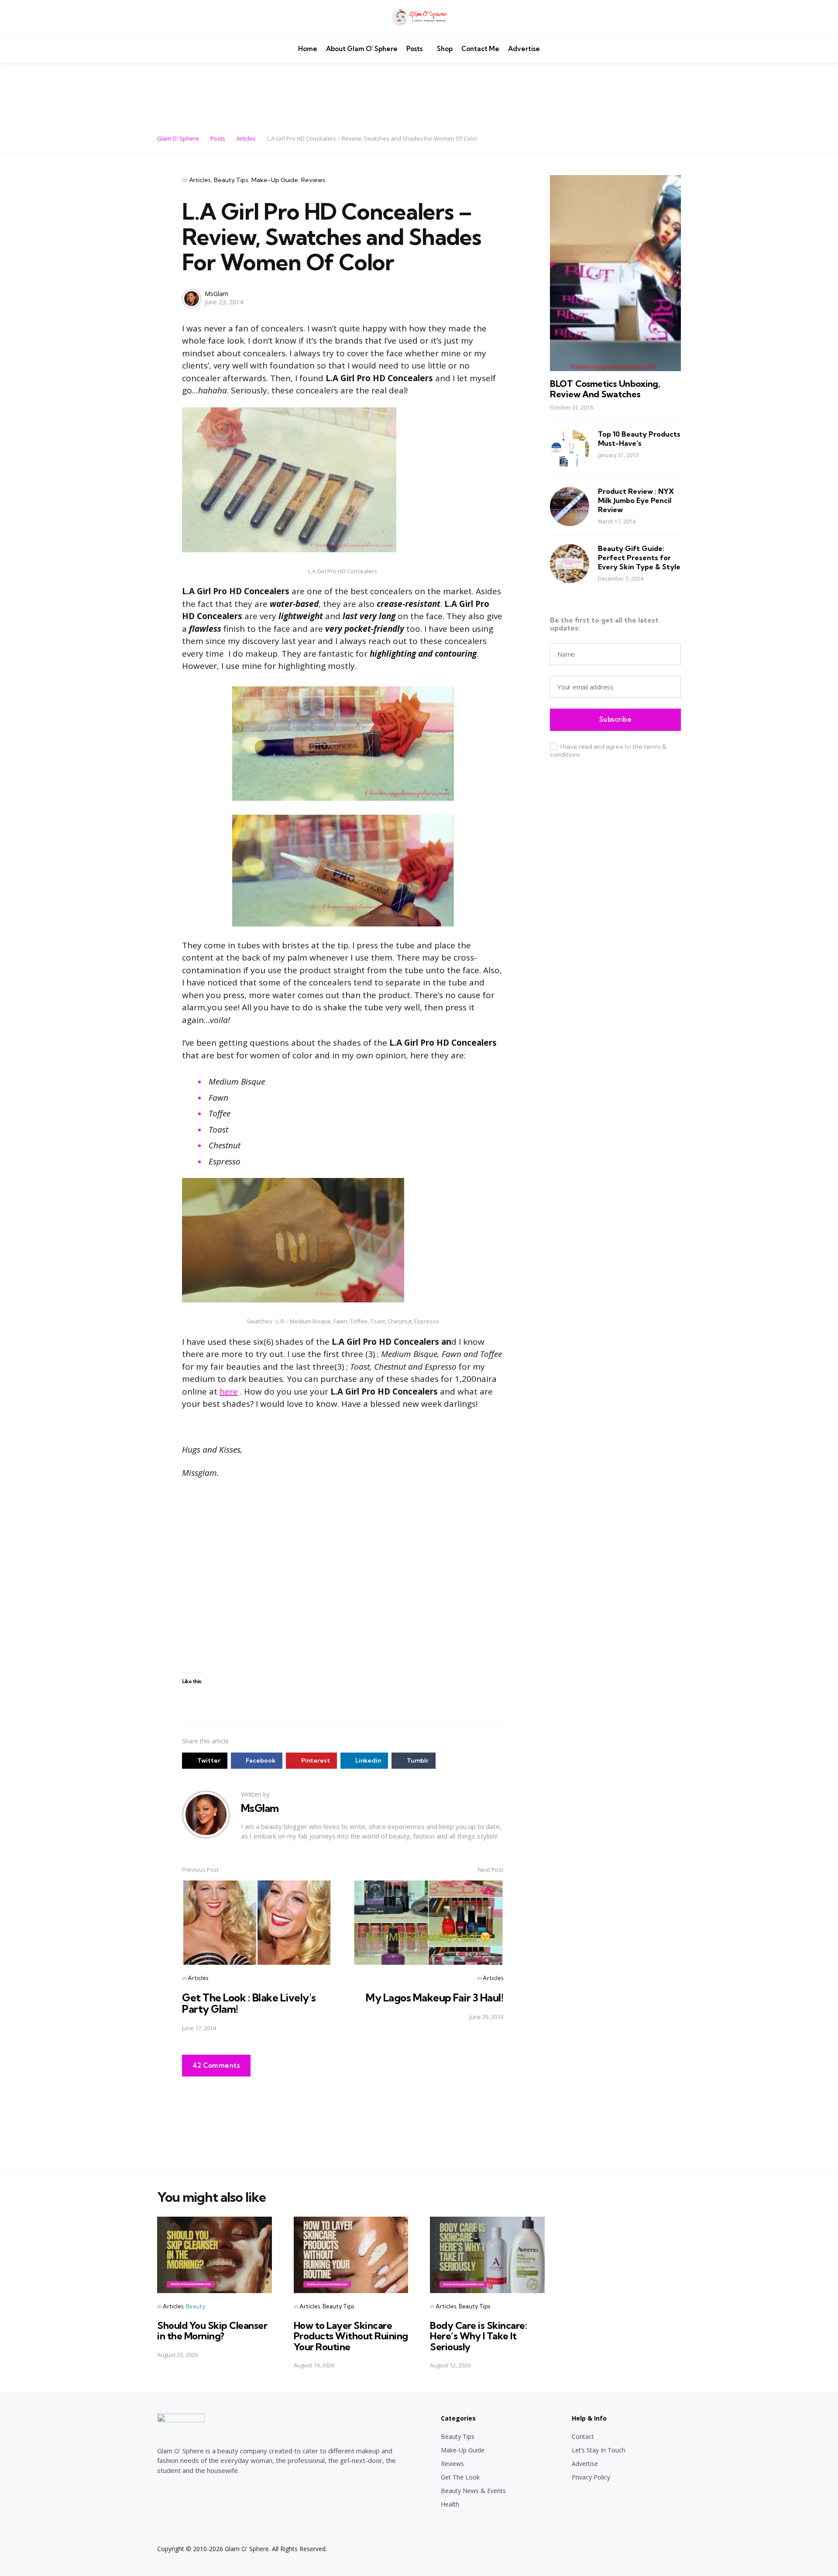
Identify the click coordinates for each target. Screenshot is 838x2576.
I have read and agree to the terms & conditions (608, 750)
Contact (583, 2437)
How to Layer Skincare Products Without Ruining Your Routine (351, 2336)
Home (308, 49)
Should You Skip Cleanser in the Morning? (212, 2331)
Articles (200, 180)
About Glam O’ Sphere (362, 49)
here (229, 1391)
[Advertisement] (419, 93)
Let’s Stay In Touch (599, 2450)
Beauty (196, 2306)
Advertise (524, 49)
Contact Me (480, 49)
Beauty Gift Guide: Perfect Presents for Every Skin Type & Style (639, 558)
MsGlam (216, 294)
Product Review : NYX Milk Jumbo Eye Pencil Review (636, 500)
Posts (414, 49)
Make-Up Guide (275, 180)
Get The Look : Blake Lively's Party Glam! (249, 2003)
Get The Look (460, 2477)
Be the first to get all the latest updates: (604, 624)
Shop (445, 49)
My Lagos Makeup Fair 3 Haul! (434, 1997)
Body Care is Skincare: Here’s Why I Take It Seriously (478, 2336)
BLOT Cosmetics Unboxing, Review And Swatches (605, 389)
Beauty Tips (231, 180)
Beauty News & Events (473, 2491)
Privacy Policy (591, 2477)
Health (450, 2504)
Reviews (313, 180)
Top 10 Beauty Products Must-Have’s (639, 439)
